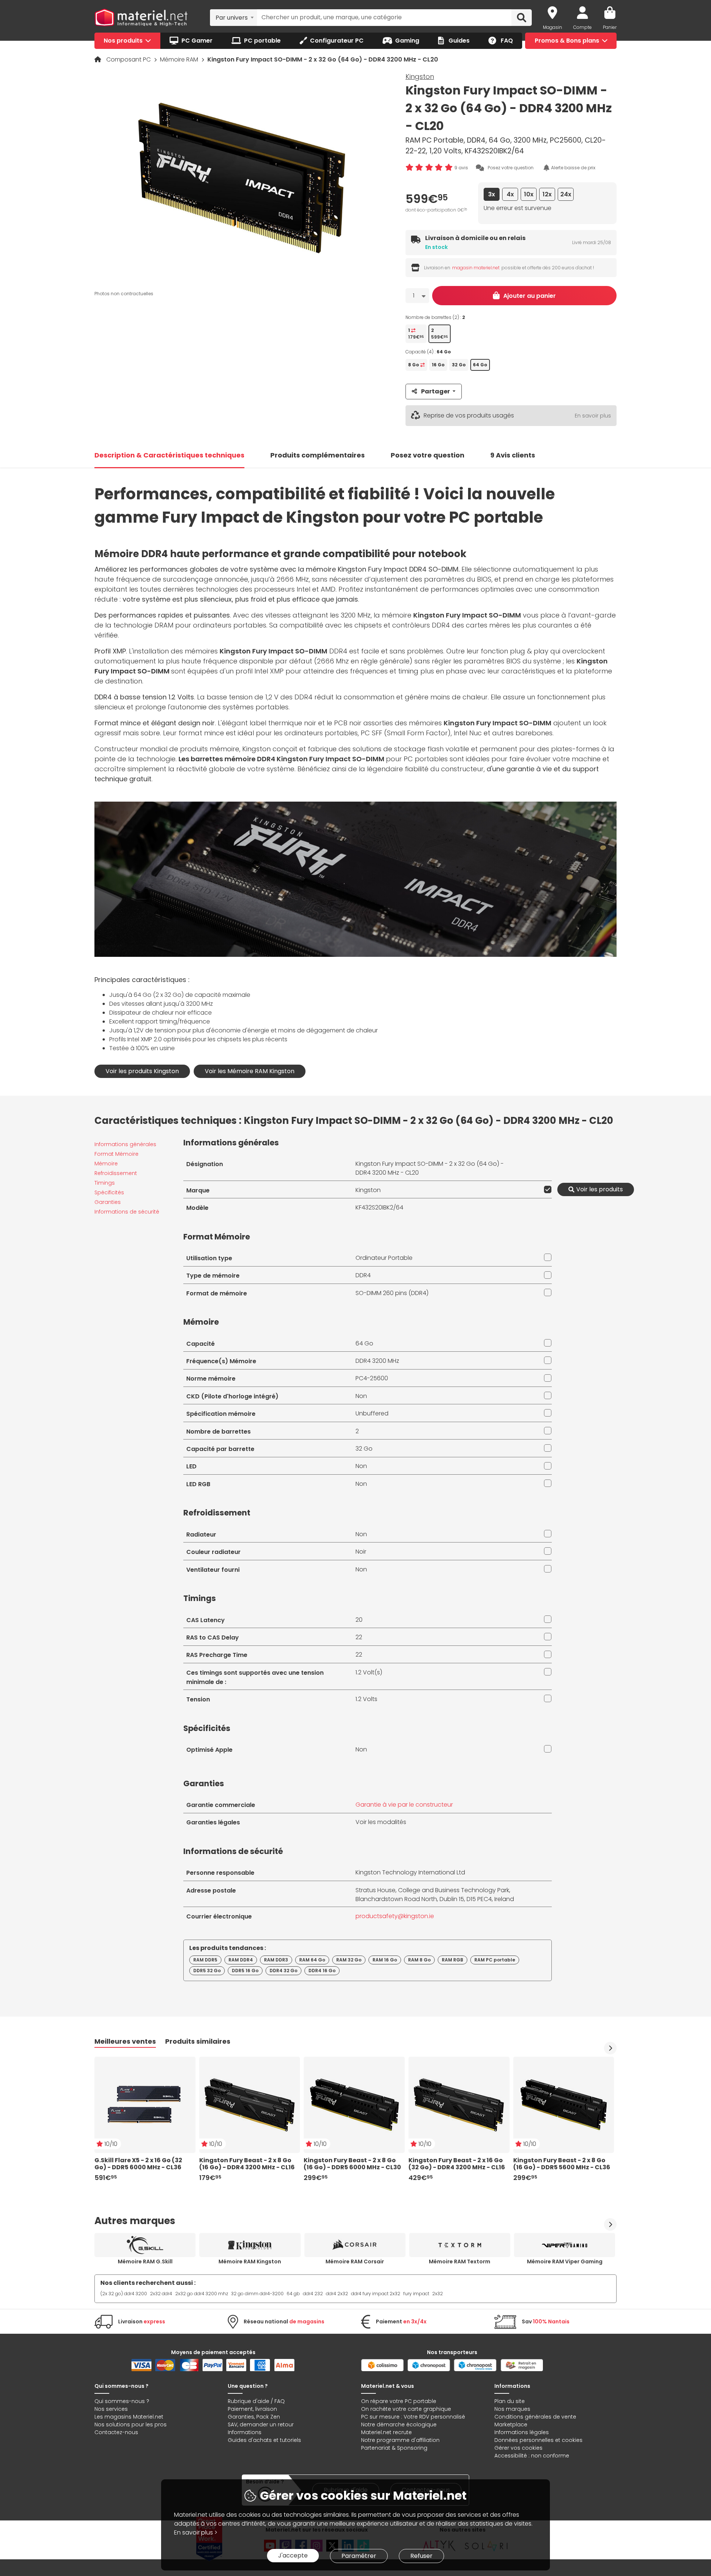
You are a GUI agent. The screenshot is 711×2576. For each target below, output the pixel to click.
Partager (435, 391)
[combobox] (233, 17)
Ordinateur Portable (384, 1258)
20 (359, 1620)
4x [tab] (510, 194)
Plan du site (510, 2401)
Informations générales (125, 1144)
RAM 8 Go (419, 1960)
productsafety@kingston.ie (395, 1916)
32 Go (364, 1449)
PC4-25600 (372, 1378)
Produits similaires (198, 2041)
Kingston (420, 76)
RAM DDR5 (205, 1960)
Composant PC (129, 59)
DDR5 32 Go (207, 1971)
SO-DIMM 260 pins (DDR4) (392, 1293)
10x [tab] (529, 194)
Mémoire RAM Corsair (355, 2262)
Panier (610, 27)
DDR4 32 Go (283, 1971)
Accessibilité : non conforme (532, 2456)
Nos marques (512, 2409)
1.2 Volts (366, 1699)
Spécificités (109, 1192)
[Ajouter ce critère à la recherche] (546, 1189)
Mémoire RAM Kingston (250, 2262)
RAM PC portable (495, 1960)
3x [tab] (492, 194)
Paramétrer (359, 2556)
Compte (583, 27)
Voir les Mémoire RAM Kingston (250, 1071)
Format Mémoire (116, 1154)
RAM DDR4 (241, 1960)
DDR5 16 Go (245, 1971)
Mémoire (106, 1164)
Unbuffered (372, 1413)
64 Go (364, 1343)
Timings (105, 1183)
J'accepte (293, 2555)
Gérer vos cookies (518, 2448)
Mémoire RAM (180, 59)
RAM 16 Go (385, 1960)
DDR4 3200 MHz (377, 1361)
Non (361, 1396)
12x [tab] (547, 194)
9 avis (461, 168)
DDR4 (363, 1275)
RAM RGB (453, 1960)
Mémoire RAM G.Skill (145, 2262)
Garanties (108, 1202)
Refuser (421, 2556)
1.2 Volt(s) (369, 1672)
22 (359, 1637)
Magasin (553, 27)
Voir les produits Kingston (142, 1071)
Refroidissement (116, 1173)
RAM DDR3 (276, 1960)
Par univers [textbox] (232, 18)
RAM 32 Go (349, 1960)
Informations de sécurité (127, 1212)
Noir (361, 1552)
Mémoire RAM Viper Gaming (565, 2262)
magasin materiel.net (476, 268)
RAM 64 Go (312, 1960)
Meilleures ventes (125, 2041)
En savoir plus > (196, 2532)
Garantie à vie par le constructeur (404, 1805)
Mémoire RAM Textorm (460, 2262)
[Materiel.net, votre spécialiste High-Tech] (141, 18)
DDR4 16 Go (322, 1971)
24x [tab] (566, 194)
